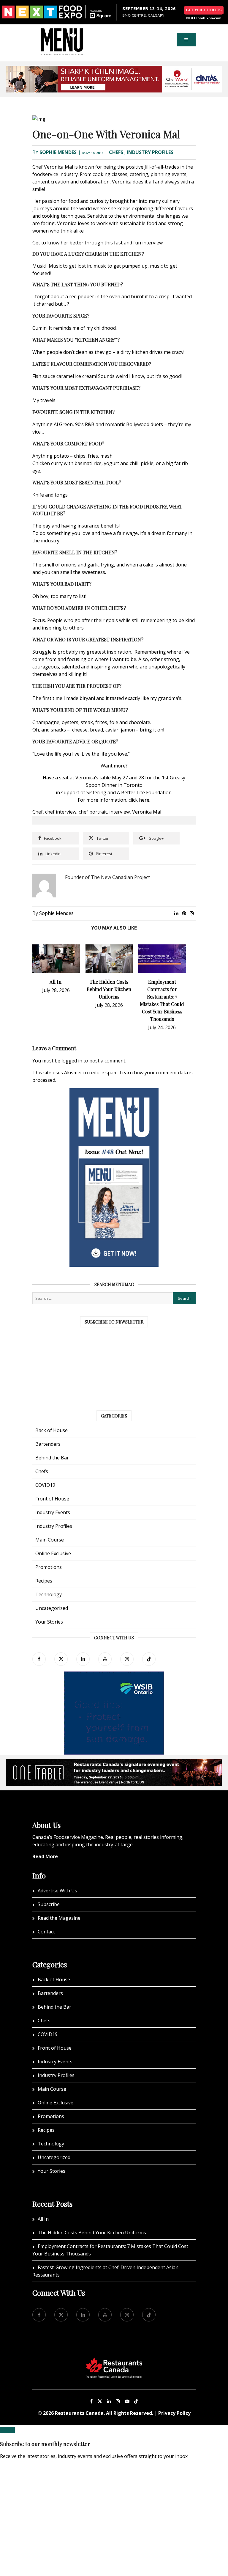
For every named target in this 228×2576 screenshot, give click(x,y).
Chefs (116, 152)
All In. (56, 982)
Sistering (96, 792)
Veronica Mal (147, 812)
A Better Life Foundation (144, 792)
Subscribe (49, 1904)
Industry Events (53, 1512)
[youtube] (105, 1659)
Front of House (52, 1499)
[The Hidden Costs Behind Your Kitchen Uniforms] (109, 948)
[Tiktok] (149, 1659)
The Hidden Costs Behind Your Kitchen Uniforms (109, 989)
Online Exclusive (53, 1553)
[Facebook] (39, 1659)
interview (119, 812)
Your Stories (49, 1622)
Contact (46, 1932)
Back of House (52, 1430)
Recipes (44, 1581)
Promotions (49, 1567)
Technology (49, 1594)
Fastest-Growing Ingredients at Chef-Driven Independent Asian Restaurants (105, 2271)
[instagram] (127, 1659)
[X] (100, 2401)
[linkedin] (83, 1659)
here (144, 800)
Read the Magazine (59, 1918)
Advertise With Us (57, 1891)
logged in (72, 1061)
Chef (38, 812)
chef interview (61, 812)
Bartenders (48, 1444)
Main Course (50, 1540)
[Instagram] (118, 2401)
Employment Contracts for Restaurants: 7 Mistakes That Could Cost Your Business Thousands (110, 2250)
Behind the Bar (52, 1458)
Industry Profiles (150, 152)
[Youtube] (127, 2401)
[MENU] (62, 32)
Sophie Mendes (58, 152)
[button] (186, 40)
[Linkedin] (109, 2401)
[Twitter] (61, 1659)
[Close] (7, 2430)
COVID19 (45, 1485)
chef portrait (93, 812)
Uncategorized (52, 1608)
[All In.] (56, 948)
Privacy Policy (174, 2413)
